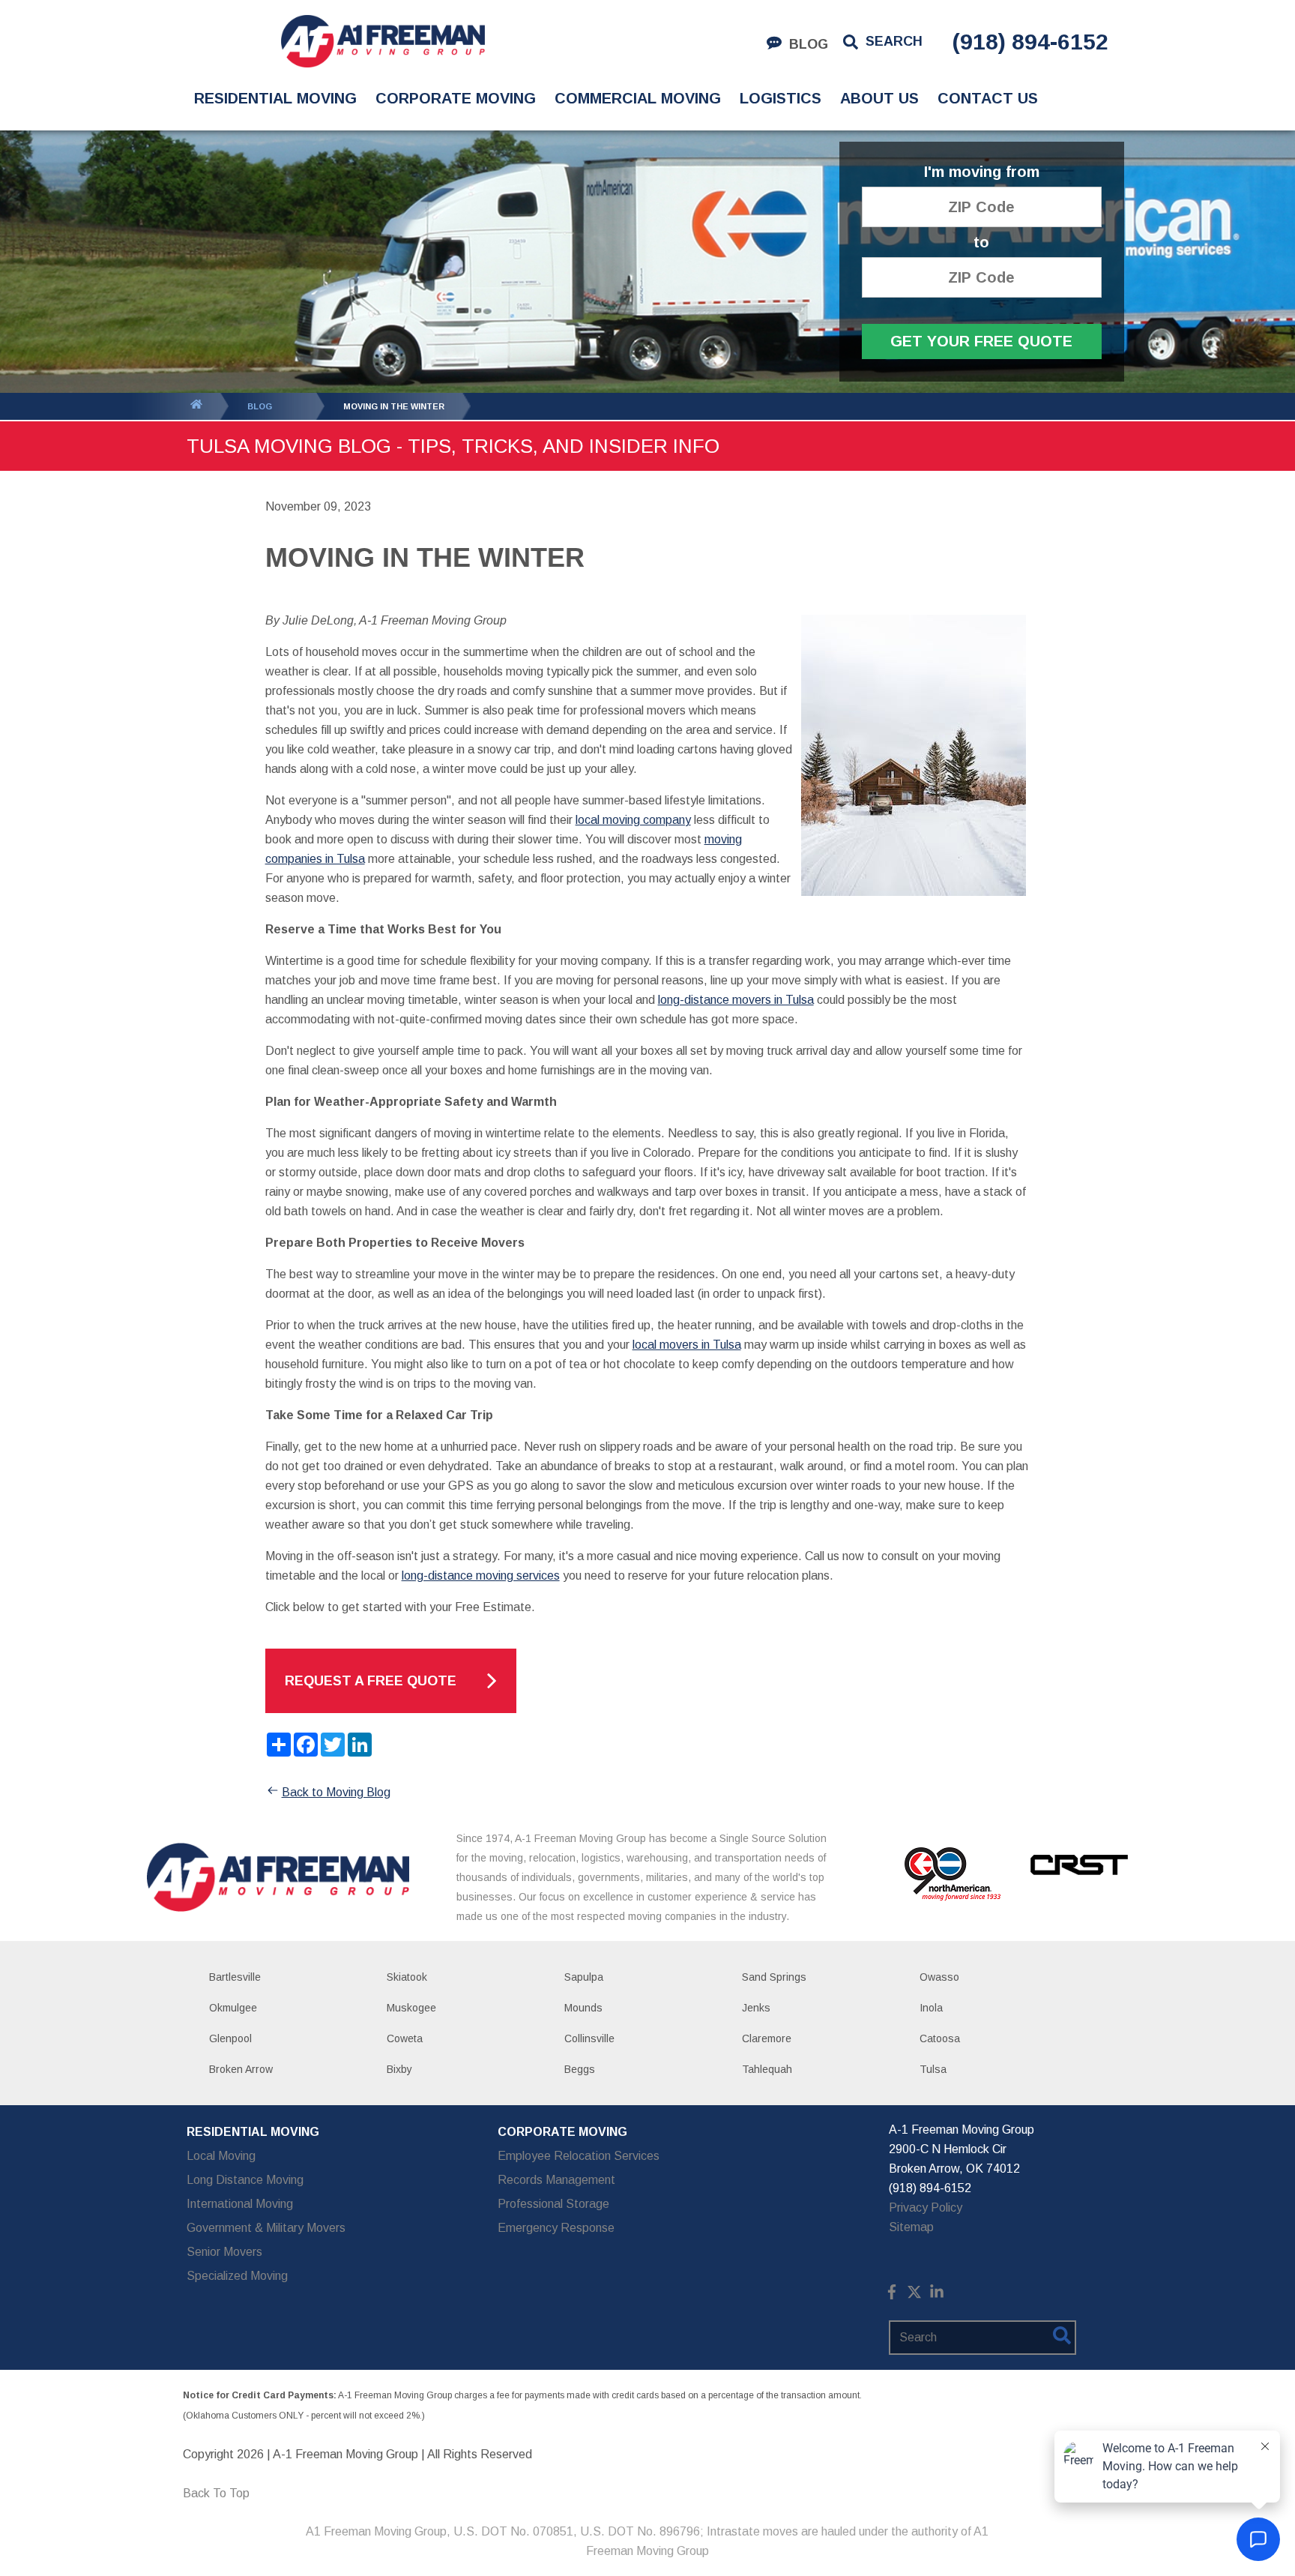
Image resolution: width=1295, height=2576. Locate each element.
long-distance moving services (481, 1576)
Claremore (767, 2038)
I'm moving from (982, 172)
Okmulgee (233, 2008)
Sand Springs (774, 1977)
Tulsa (933, 2069)
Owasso (939, 1977)
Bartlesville (235, 1977)
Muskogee (411, 2008)
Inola (931, 2008)
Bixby (399, 2069)
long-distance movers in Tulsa (736, 1000)
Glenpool (230, 2038)
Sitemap (911, 2227)
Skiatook (407, 1977)
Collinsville (589, 2038)
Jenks (756, 2008)
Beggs (580, 2069)
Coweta (405, 2038)
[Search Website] (1062, 2338)
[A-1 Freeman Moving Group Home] (383, 41)
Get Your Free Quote (981, 341)
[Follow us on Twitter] (914, 2295)
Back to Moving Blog (336, 1792)
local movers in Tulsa (687, 1345)
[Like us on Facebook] (892, 2295)
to (981, 243)
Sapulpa (584, 1977)
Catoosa (940, 2038)
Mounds (583, 2008)
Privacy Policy (926, 2208)
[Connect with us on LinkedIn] (937, 2295)
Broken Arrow (241, 2069)
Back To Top (216, 2493)
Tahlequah (767, 2069)
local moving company (633, 820)
